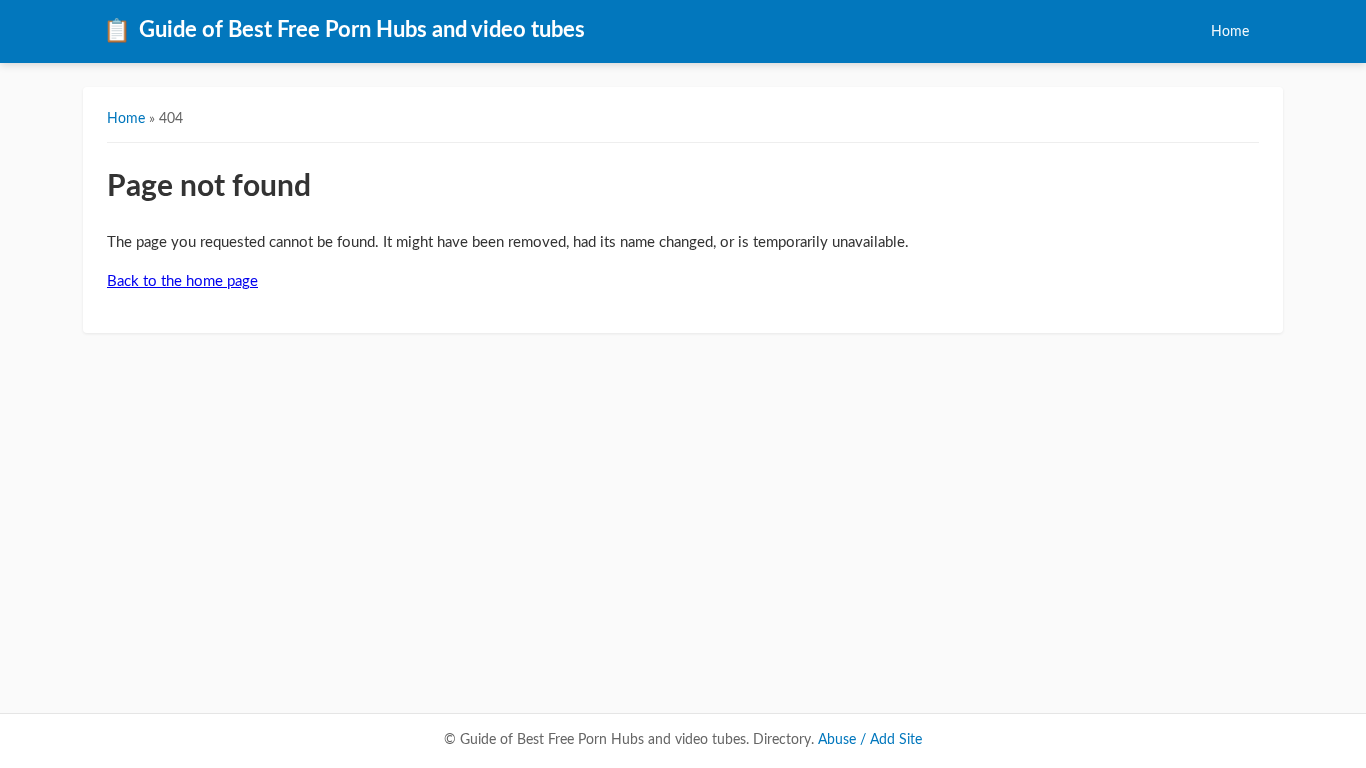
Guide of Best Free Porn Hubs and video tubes (344, 31)
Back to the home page (182, 281)
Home (1230, 31)
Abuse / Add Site (870, 740)
